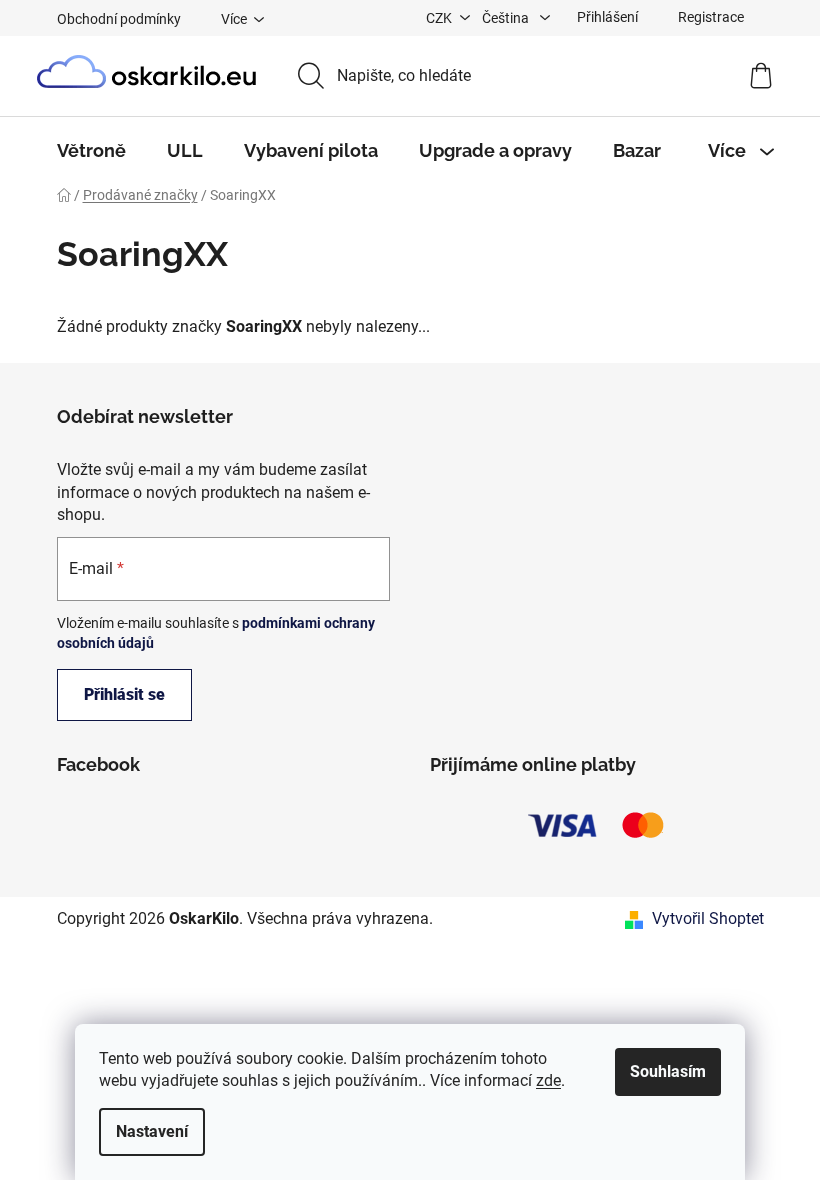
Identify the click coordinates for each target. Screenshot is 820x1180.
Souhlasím (668, 1071)
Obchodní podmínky (119, 19)
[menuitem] (91, 151)
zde (548, 1080)
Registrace (711, 17)
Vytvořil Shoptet (708, 918)
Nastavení (152, 1131)
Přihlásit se (124, 694)
